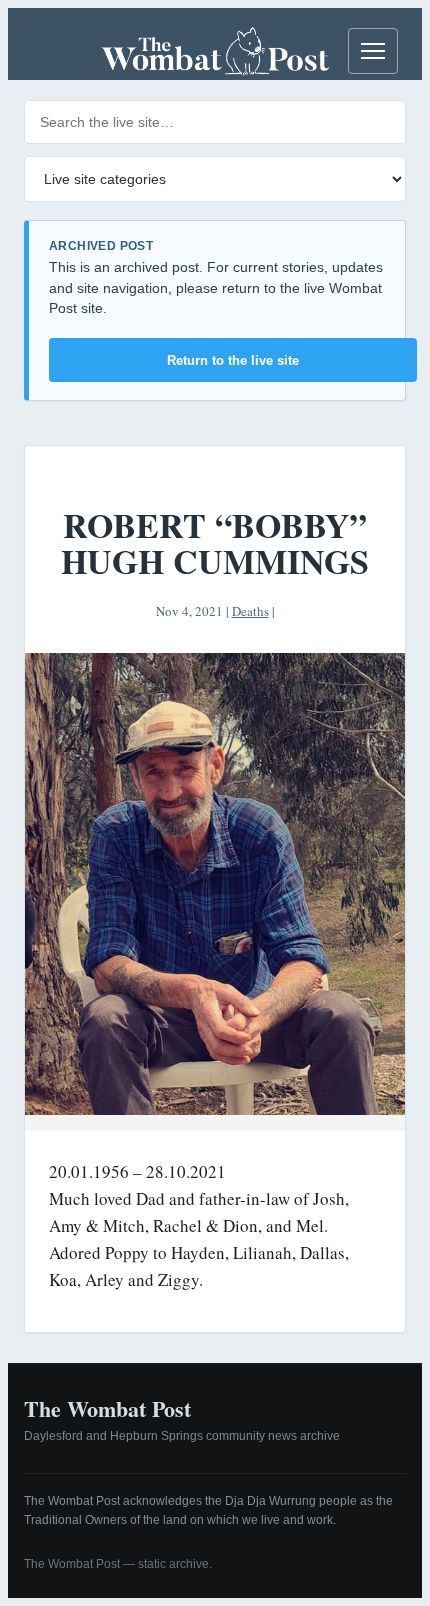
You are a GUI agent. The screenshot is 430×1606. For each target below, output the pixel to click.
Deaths (250, 611)
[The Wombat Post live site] (214, 51)
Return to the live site (233, 360)
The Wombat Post (107, 1408)
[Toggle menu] (373, 51)
